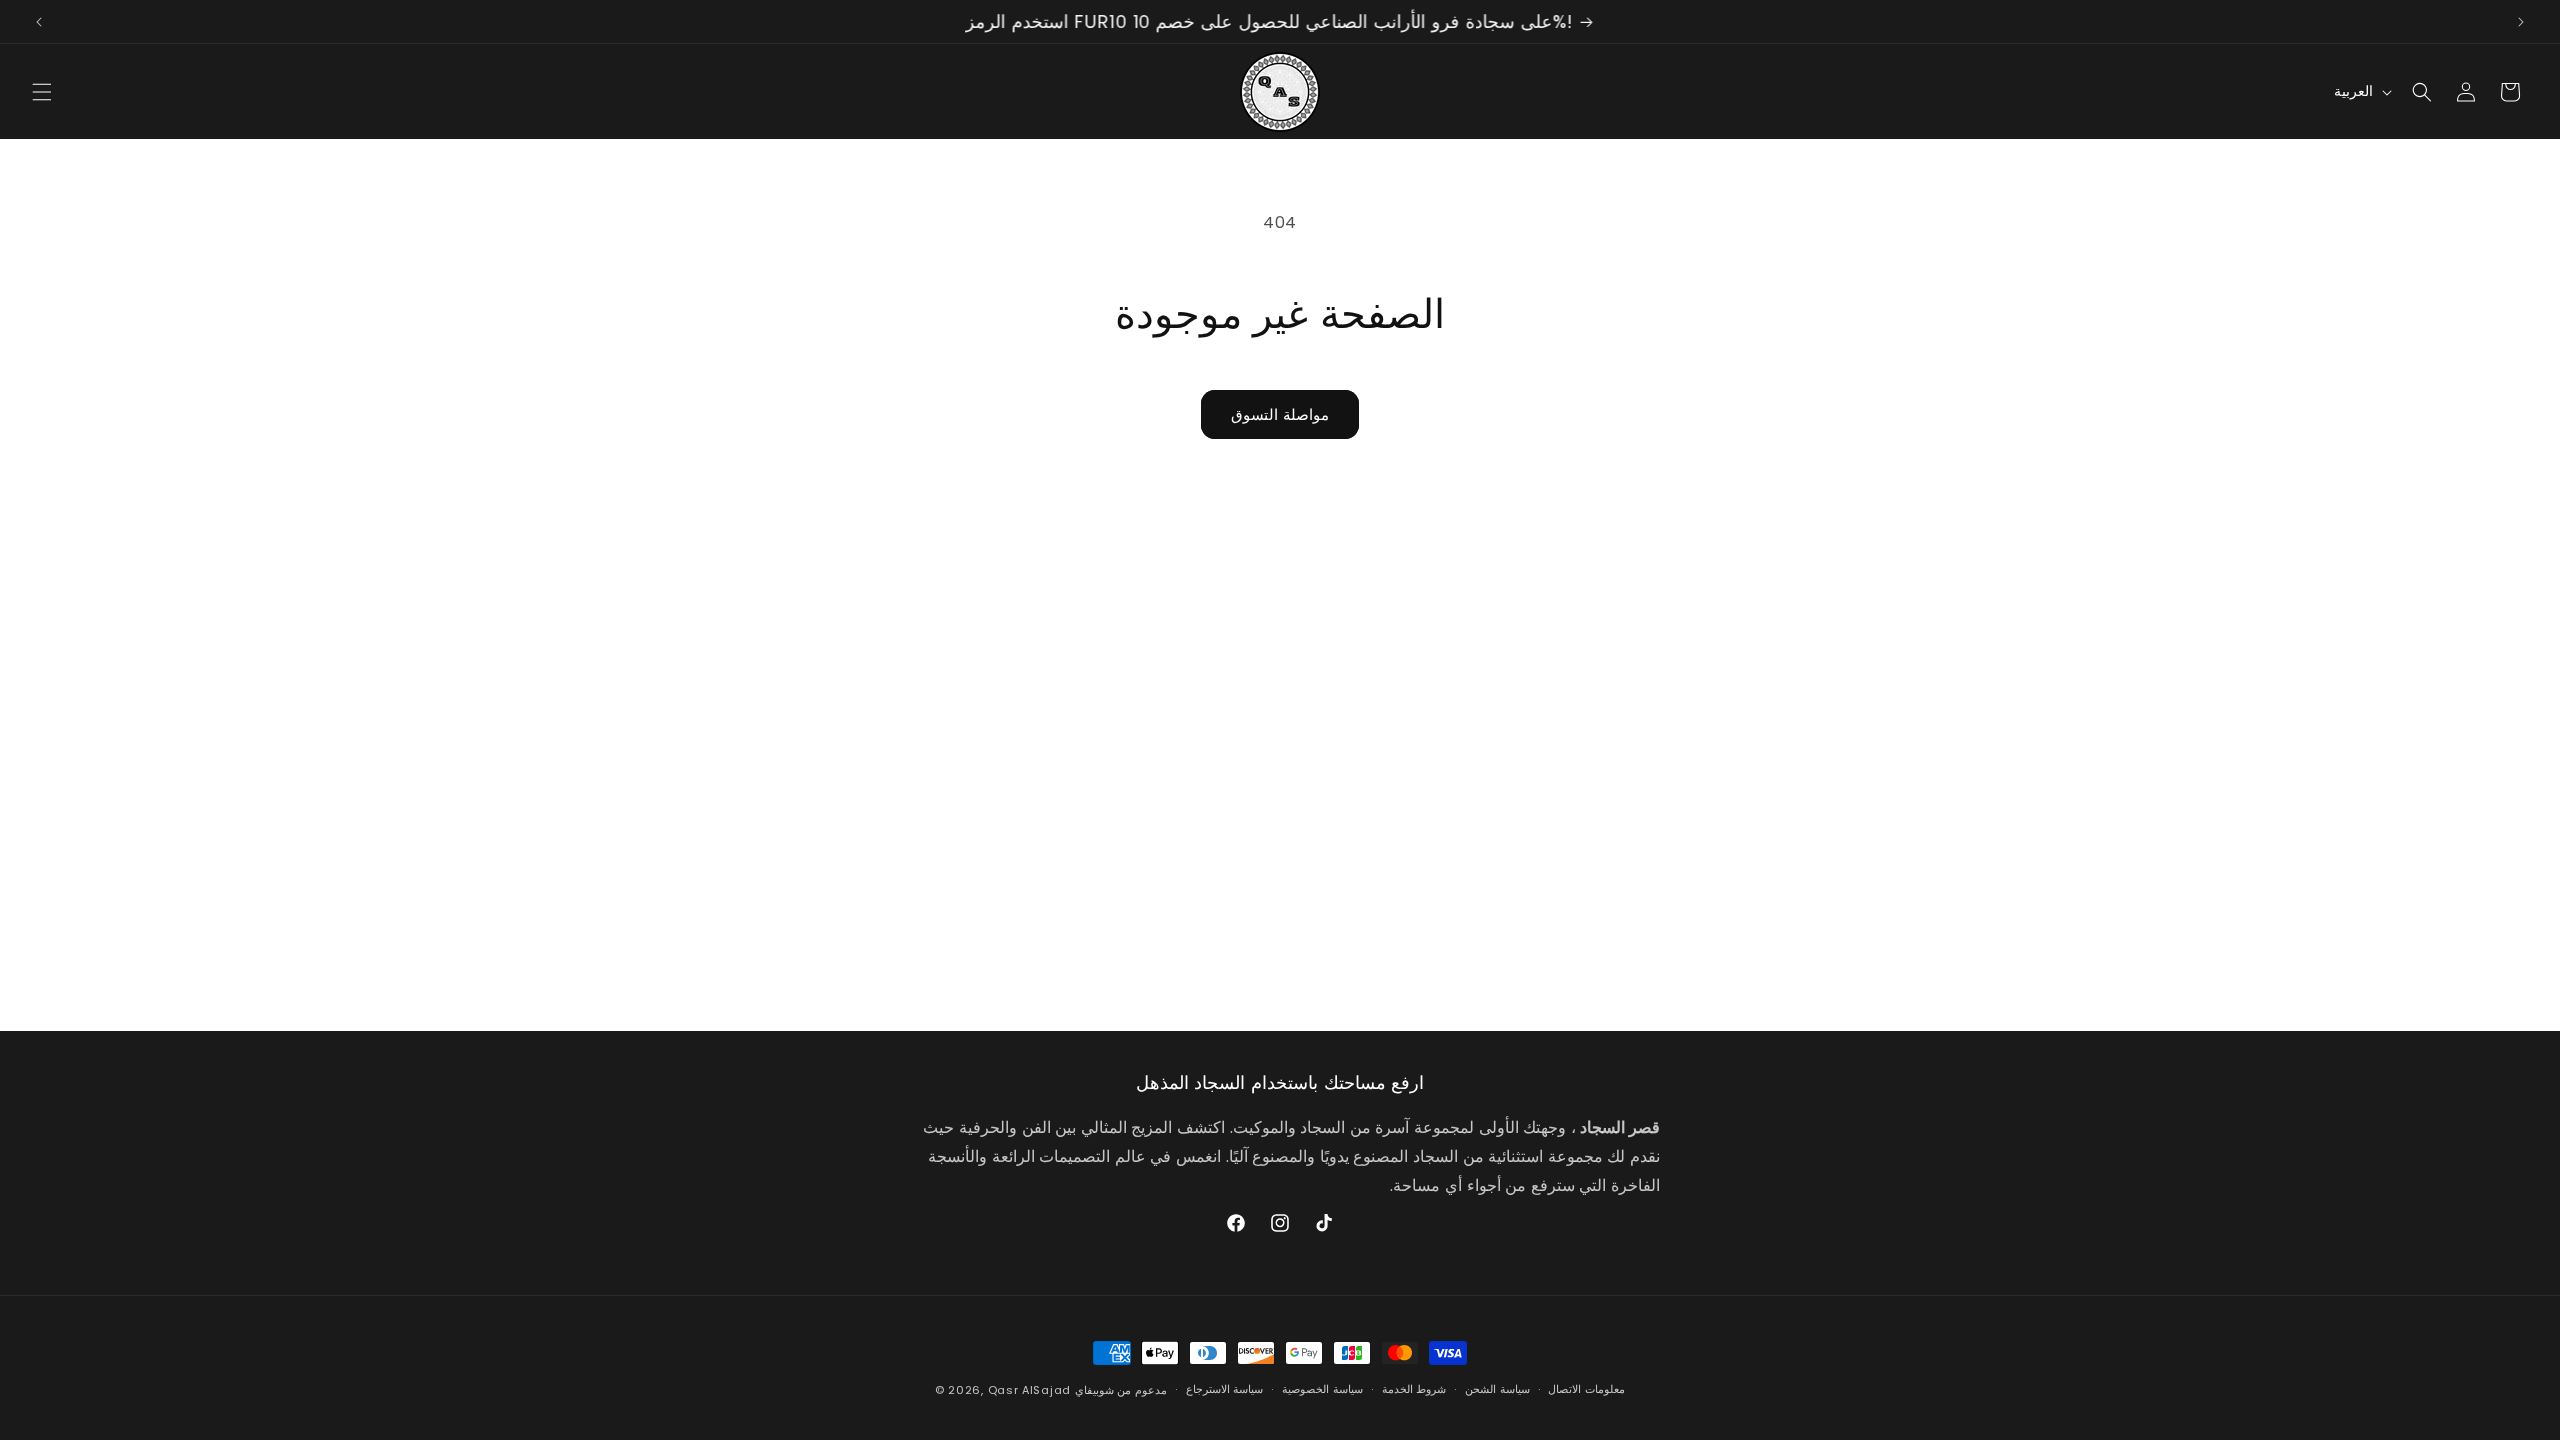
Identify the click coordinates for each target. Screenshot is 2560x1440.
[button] (42, 92)
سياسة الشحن (1497, 1389)
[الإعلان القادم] (2521, 22)
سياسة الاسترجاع (1225, 1389)
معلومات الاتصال (1586, 1389)
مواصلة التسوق (1280, 414)
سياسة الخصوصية (1322, 1389)
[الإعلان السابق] (39, 22)
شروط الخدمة (1414, 1389)
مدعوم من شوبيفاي (1121, 1390)
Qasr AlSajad (1029, 1390)
